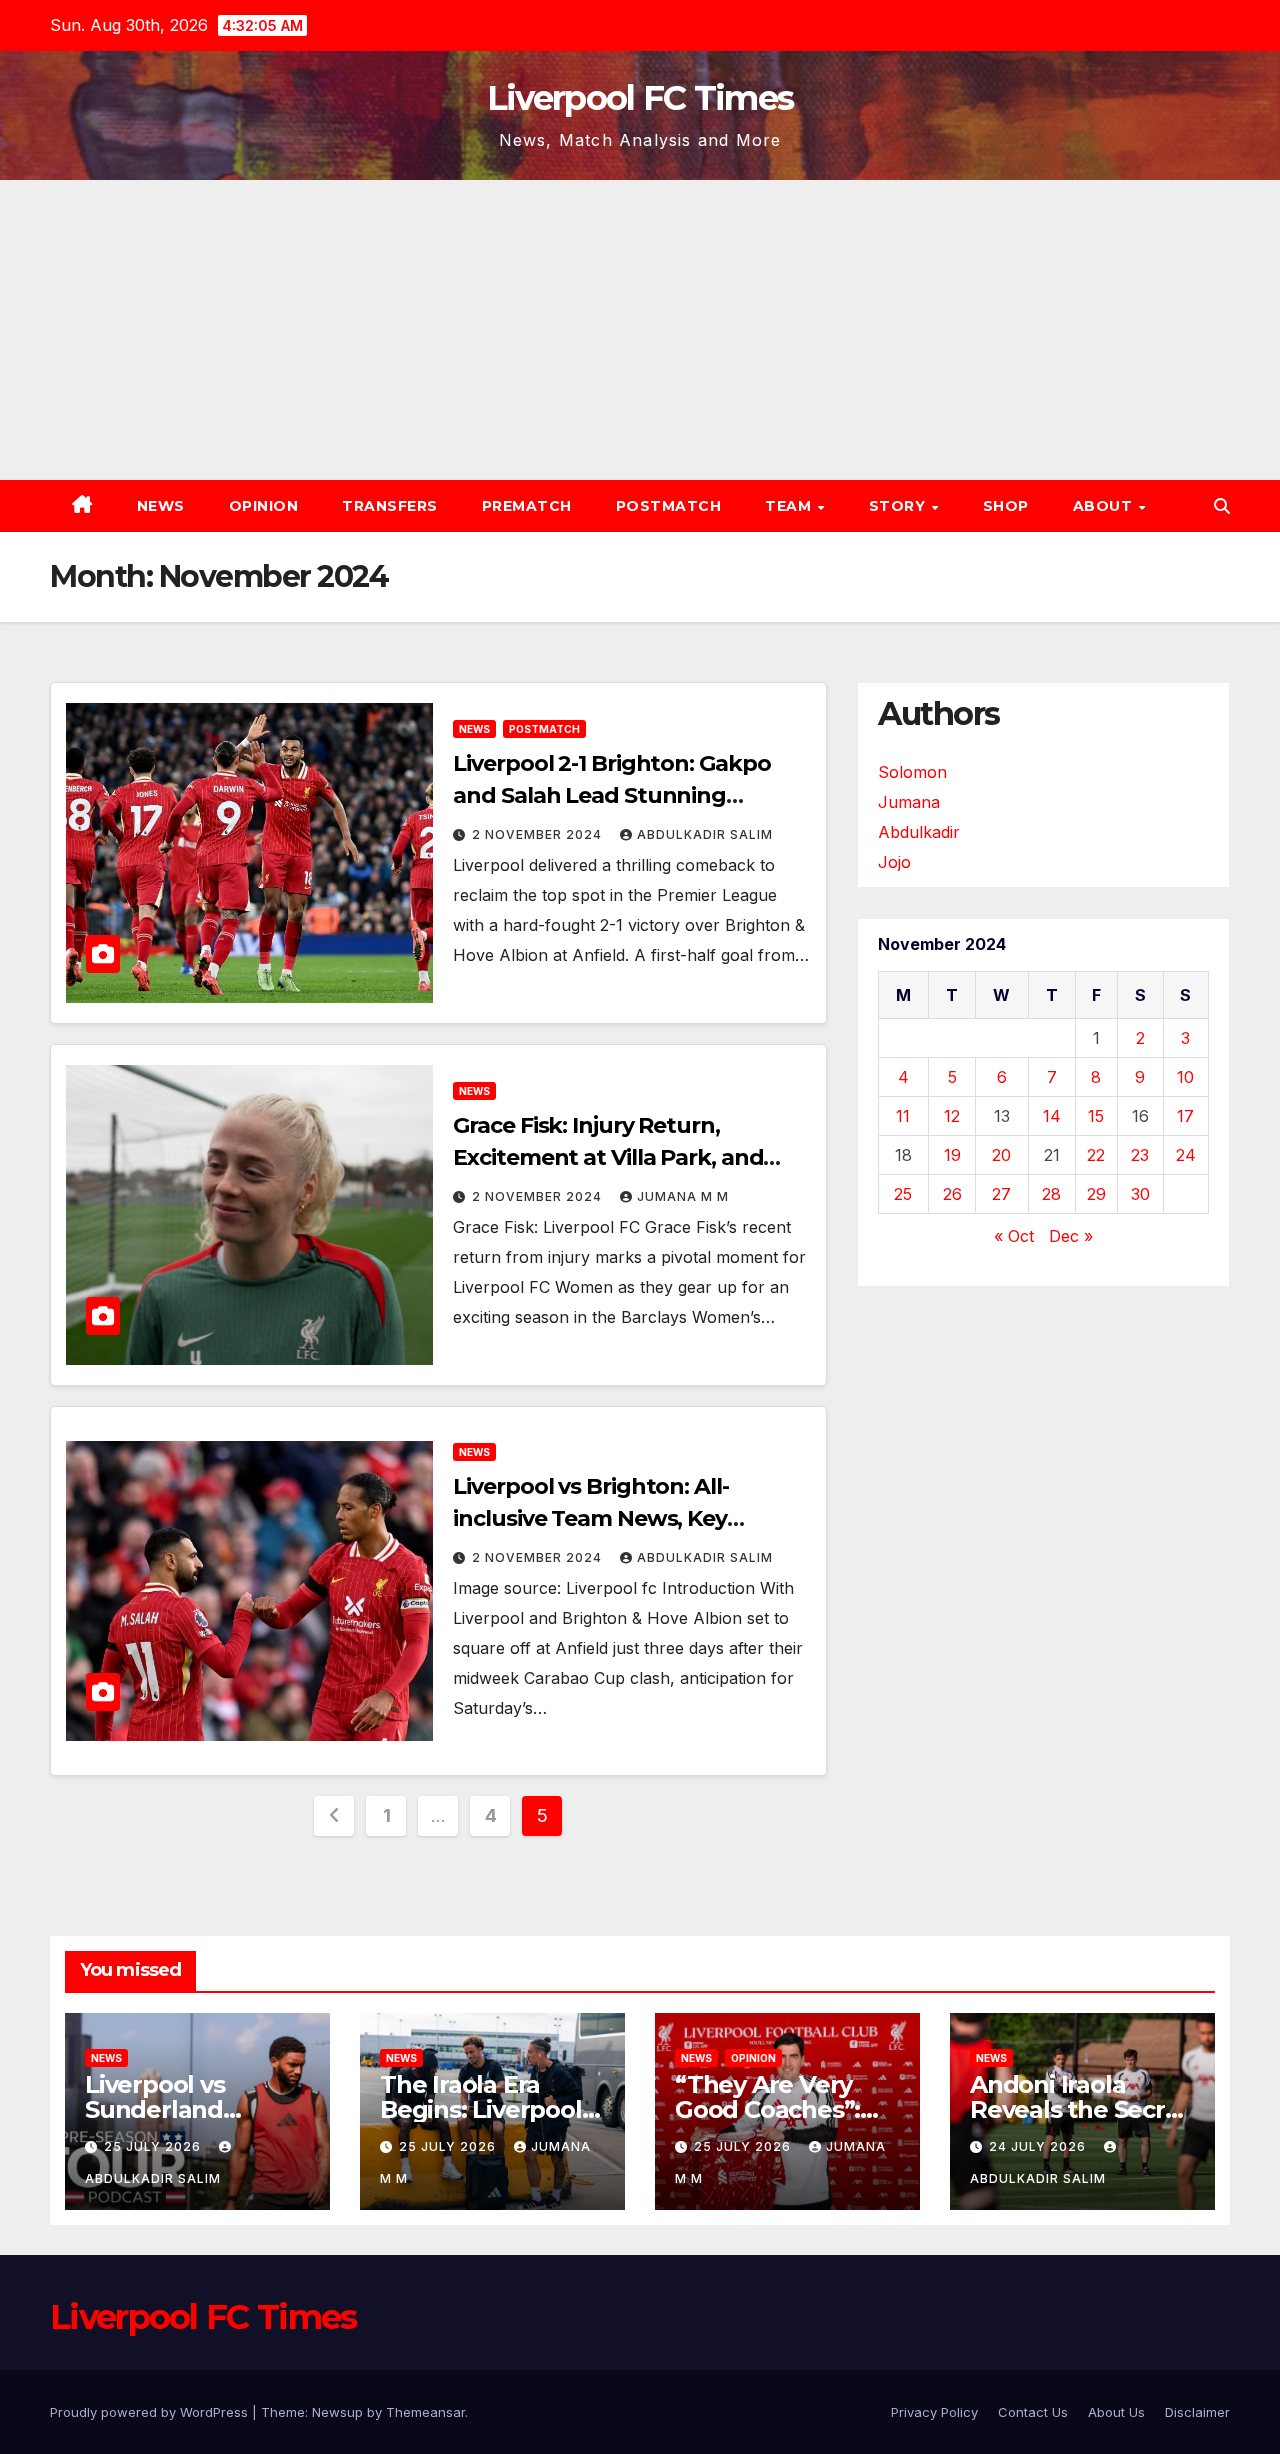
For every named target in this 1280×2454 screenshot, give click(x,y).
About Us (1116, 2412)
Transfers (390, 506)
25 (903, 1194)
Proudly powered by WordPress (151, 2412)
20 (1001, 1155)
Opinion (264, 506)
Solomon (912, 772)
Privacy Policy (934, 2412)
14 (1052, 1116)
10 (1185, 1077)
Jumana (909, 802)
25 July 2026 (154, 2146)
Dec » (1071, 1236)
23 (1140, 1155)
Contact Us (1033, 2412)
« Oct (1014, 1236)
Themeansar (425, 2412)
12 (952, 1116)
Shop (1006, 506)
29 (1096, 1194)
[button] (1222, 506)
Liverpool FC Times (640, 98)
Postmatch (669, 506)
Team (790, 506)
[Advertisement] (640, 330)
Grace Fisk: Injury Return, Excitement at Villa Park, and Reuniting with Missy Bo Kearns (623, 1157)
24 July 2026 (1039, 2146)
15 (1096, 1116)
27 (1001, 1194)
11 (903, 1116)
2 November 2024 (539, 834)
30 (1140, 1194)
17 (1185, 1116)
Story (899, 506)
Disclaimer (1197, 2412)
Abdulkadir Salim (705, 834)
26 (952, 1194)
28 (1051, 1194)
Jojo (894, 862)
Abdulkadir (919, 832)
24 (1186, 1155)
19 (952, 1155)
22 (1096, 1155)
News (161, 506)
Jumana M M (683, 1196)
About (1105, 506)
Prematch (527, 506)
